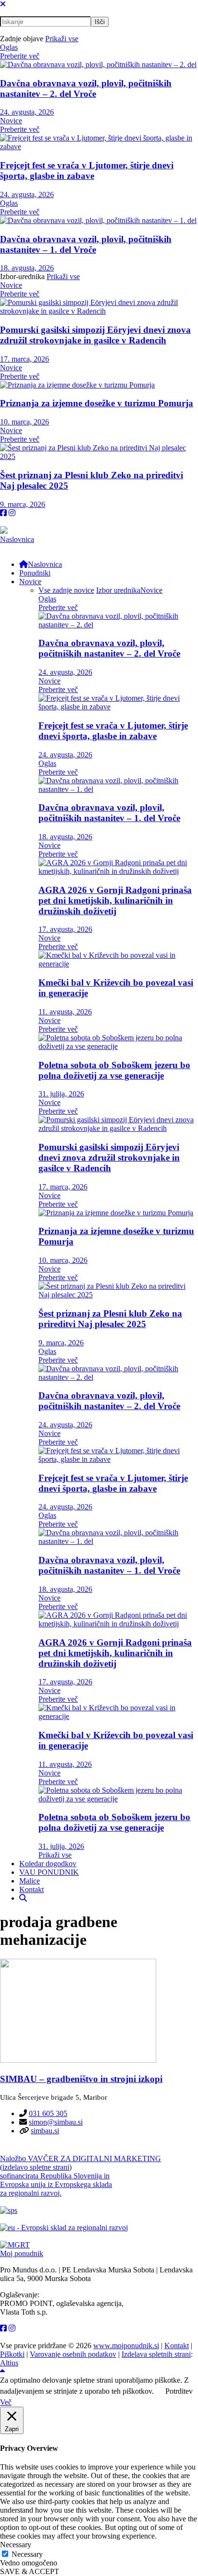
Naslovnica (17, 539)
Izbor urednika (118, 590)
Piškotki (12, 2354)
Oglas (9, 47)
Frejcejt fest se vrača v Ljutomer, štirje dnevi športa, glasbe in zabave (87, 171)
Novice (11, 121)
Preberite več (20, 56)
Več (6, 2402)
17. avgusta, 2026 (65, 929)
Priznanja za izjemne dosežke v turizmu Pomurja (97, 403)
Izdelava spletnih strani (156, 2354)
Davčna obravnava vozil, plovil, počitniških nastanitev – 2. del (86, 88)
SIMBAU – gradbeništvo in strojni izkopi (81, 2079)
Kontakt (177, 2346)
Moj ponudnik (22, 2253)
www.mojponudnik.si (126, 2346)
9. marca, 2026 (23, 504)
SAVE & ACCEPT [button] (30, 2571)
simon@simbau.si (56, 2122)
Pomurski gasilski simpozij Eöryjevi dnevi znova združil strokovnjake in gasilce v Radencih (95, 335)
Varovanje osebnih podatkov (73, 2354)
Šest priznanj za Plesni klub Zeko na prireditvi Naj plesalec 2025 (110, 1319)
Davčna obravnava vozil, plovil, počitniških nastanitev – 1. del (86, 244)
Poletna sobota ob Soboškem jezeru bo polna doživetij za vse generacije (114, 1070)
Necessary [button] (16, 2545)
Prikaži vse (62, 39)
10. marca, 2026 (25, 422)
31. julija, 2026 (61, 1094)
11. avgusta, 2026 (65, 1012)
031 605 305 (48, 2113)
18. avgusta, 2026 (27, 268)
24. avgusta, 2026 (27, 112)
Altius (9, 2363)
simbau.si (45, 2131)
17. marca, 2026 (25, 359)
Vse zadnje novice (66, 590)
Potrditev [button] (179, 2391)
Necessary (27, 2554)
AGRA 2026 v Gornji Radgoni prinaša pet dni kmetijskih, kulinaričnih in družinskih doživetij (115, 900)
